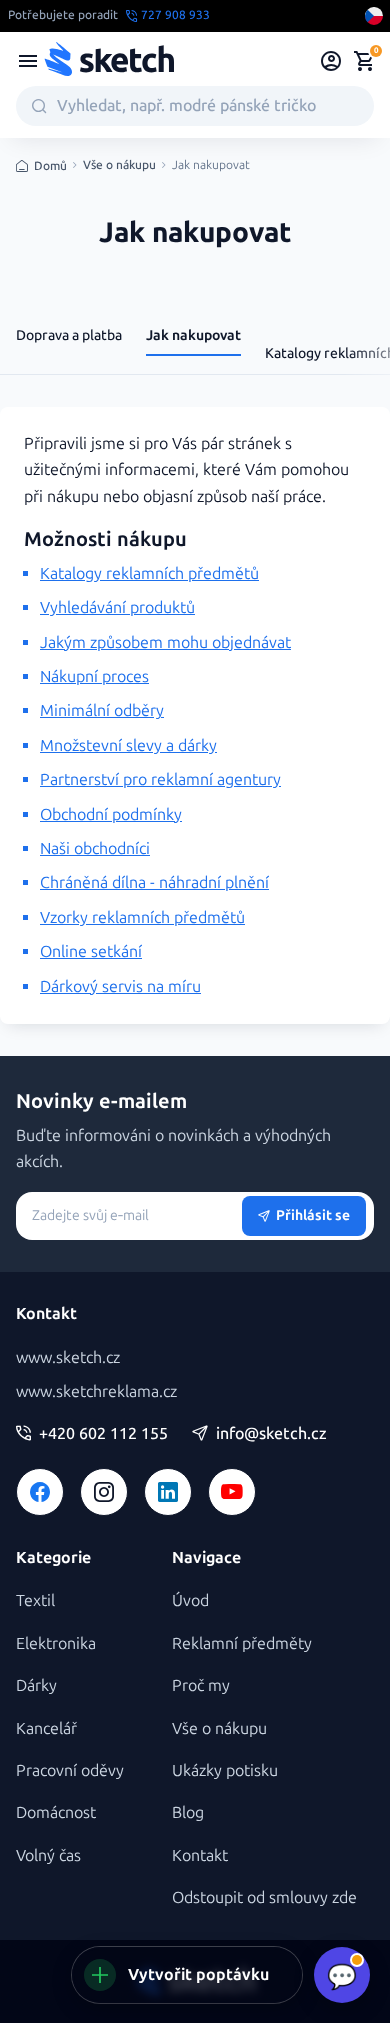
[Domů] (109, 61)
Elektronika (56, 1643)
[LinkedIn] (168, 1492)
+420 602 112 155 (103, 1434)
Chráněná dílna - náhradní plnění (154, 882)
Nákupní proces (94, 676)
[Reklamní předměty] (28, 61)
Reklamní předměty (242, 1643)
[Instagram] (104, 1492)
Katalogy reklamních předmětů (149, 573)
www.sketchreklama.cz (96, 1391)
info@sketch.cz (271, 1434)
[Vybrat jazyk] (374, 16)
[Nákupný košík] (364, 61)
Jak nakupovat (193, 335)
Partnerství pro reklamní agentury (160, 779)
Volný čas (48, 1855)
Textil (35, 1600)
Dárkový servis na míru (120, 986)
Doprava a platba (69, 335)
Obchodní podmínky (111, 814)
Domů (50, 166)
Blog (188, 1812)
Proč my (201, 1685)
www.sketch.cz (68, 1357)
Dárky (36, 1685)
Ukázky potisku (225, 1770)
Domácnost (56, 1812)
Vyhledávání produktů (117, 607)
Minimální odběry (102, 710)
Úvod (190, 1600)
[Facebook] (40, 1492)
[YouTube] (232, 1492)
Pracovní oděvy (70, 1770)
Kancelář (46, 1728)
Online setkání (91, 951)
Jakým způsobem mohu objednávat (165, 642)
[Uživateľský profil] (331, 61)
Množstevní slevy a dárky (128, 745)
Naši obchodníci (95, 848)
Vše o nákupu (119, 165)
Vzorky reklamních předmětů (142, 917)
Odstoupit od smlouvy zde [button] (264, 1897)
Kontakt (200, 1855)
